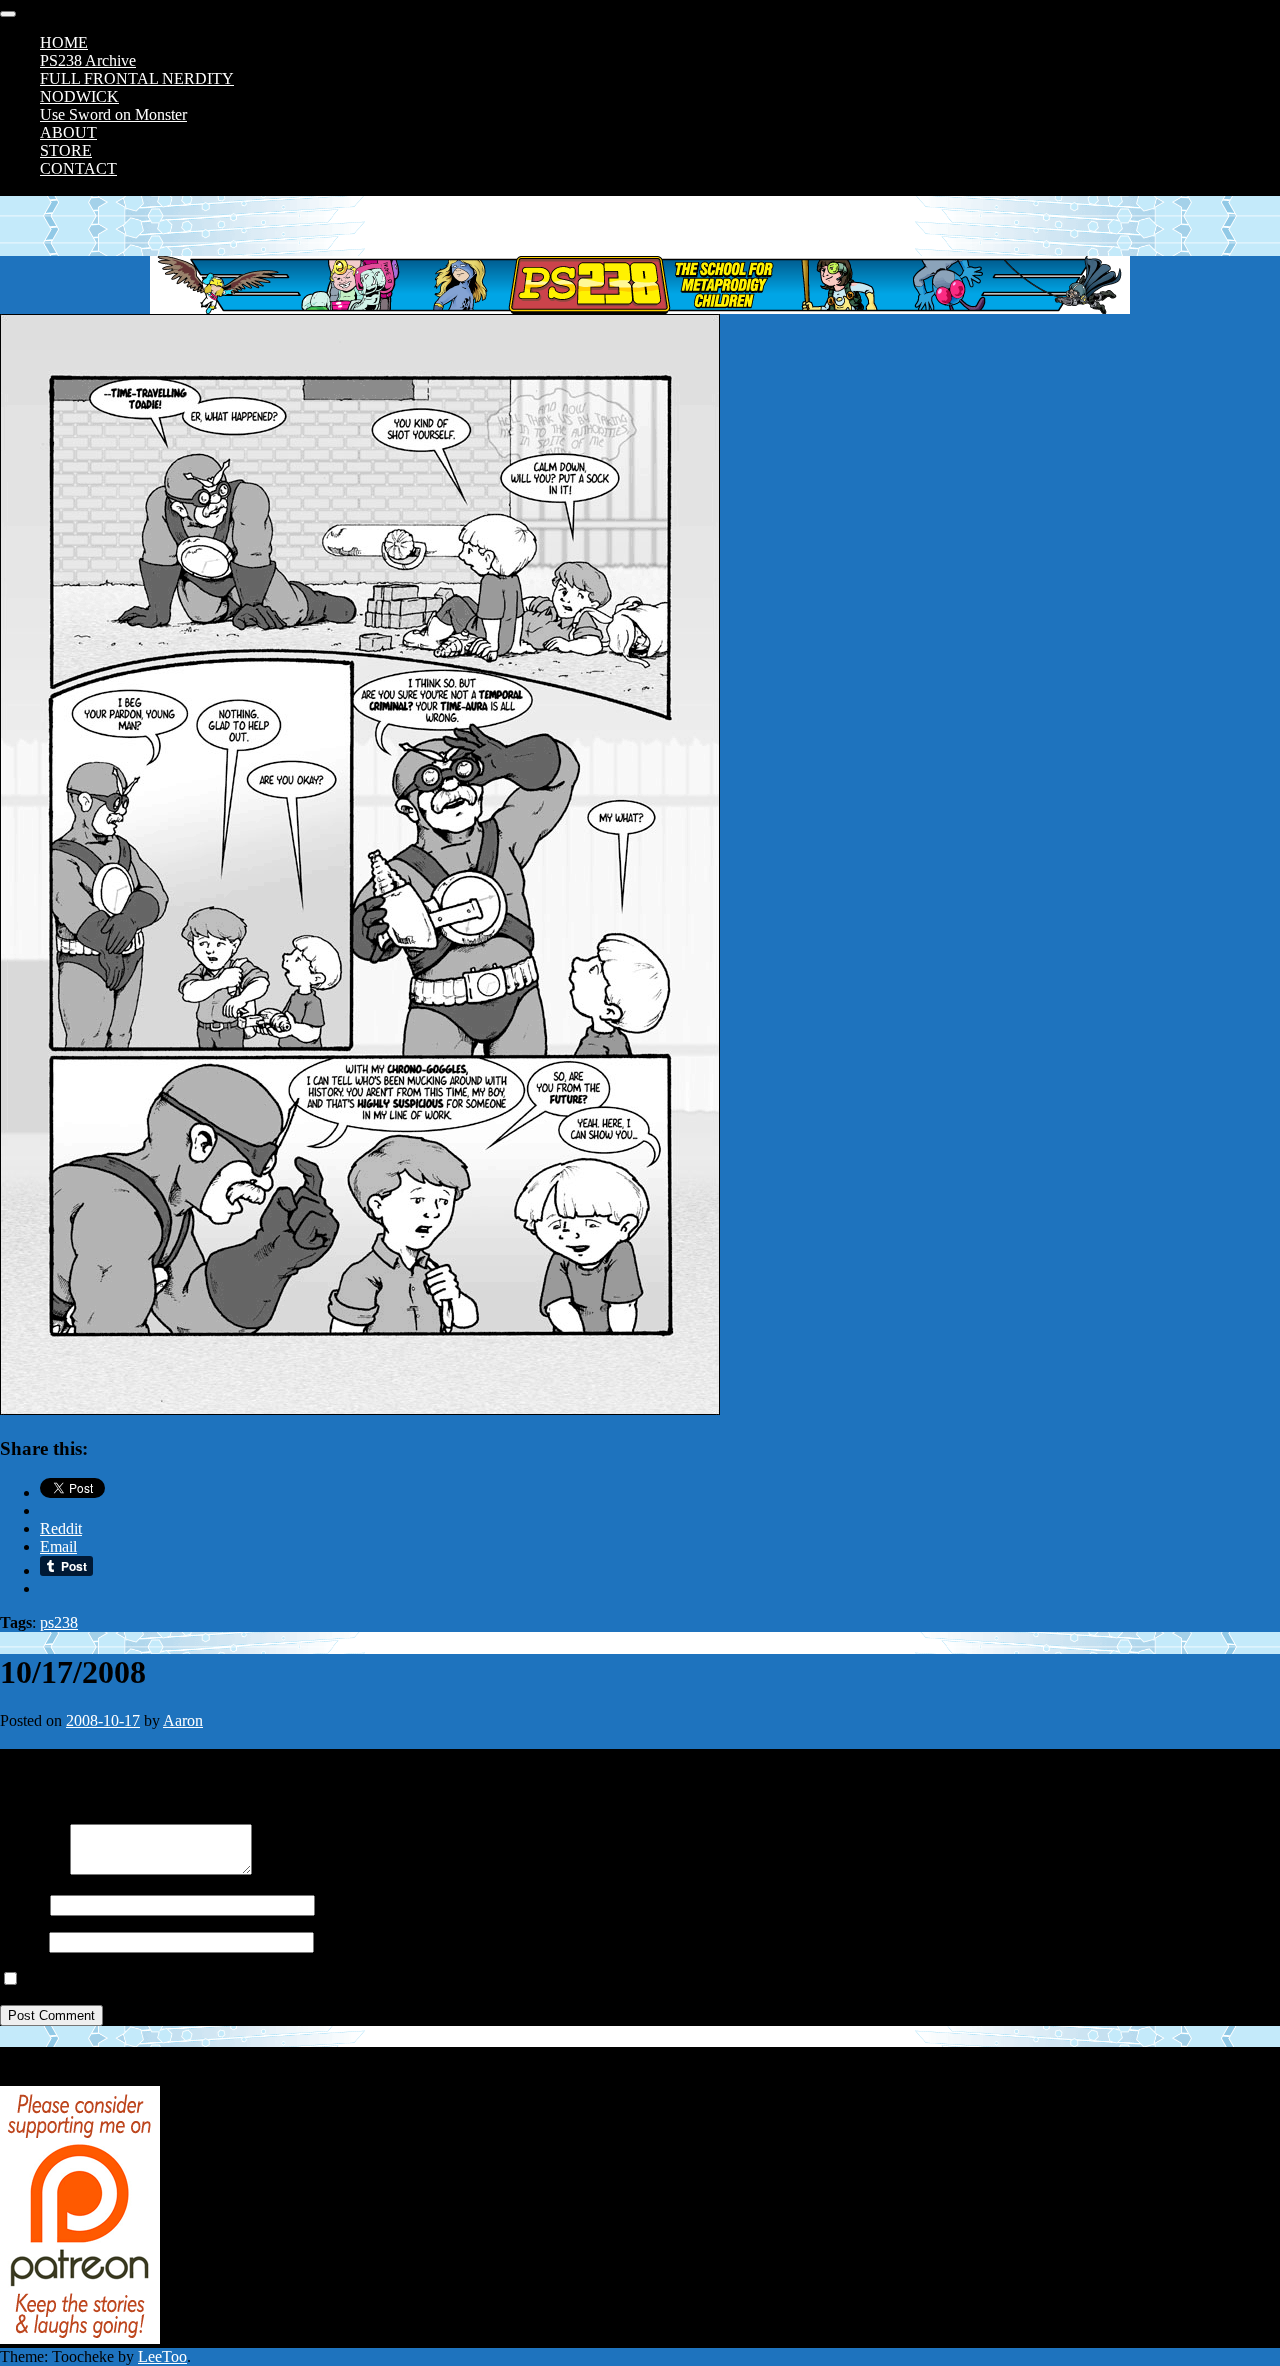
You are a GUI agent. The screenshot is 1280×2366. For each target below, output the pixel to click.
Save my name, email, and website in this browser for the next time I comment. (272, 1979)
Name (19, 1904)
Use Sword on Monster (113, 114)
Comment (31, 1869)
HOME (64, 42)
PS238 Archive (88, 60)
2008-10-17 (103, 1720)
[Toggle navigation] (8, 14)
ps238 (59, 1622)
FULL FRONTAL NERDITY (137, 78)
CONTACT (78, 168)
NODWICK (79, 96)
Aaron (183, 1720)
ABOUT (68, 132)
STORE (66, 150)
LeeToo (162, 2356)
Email (18, 1941)
